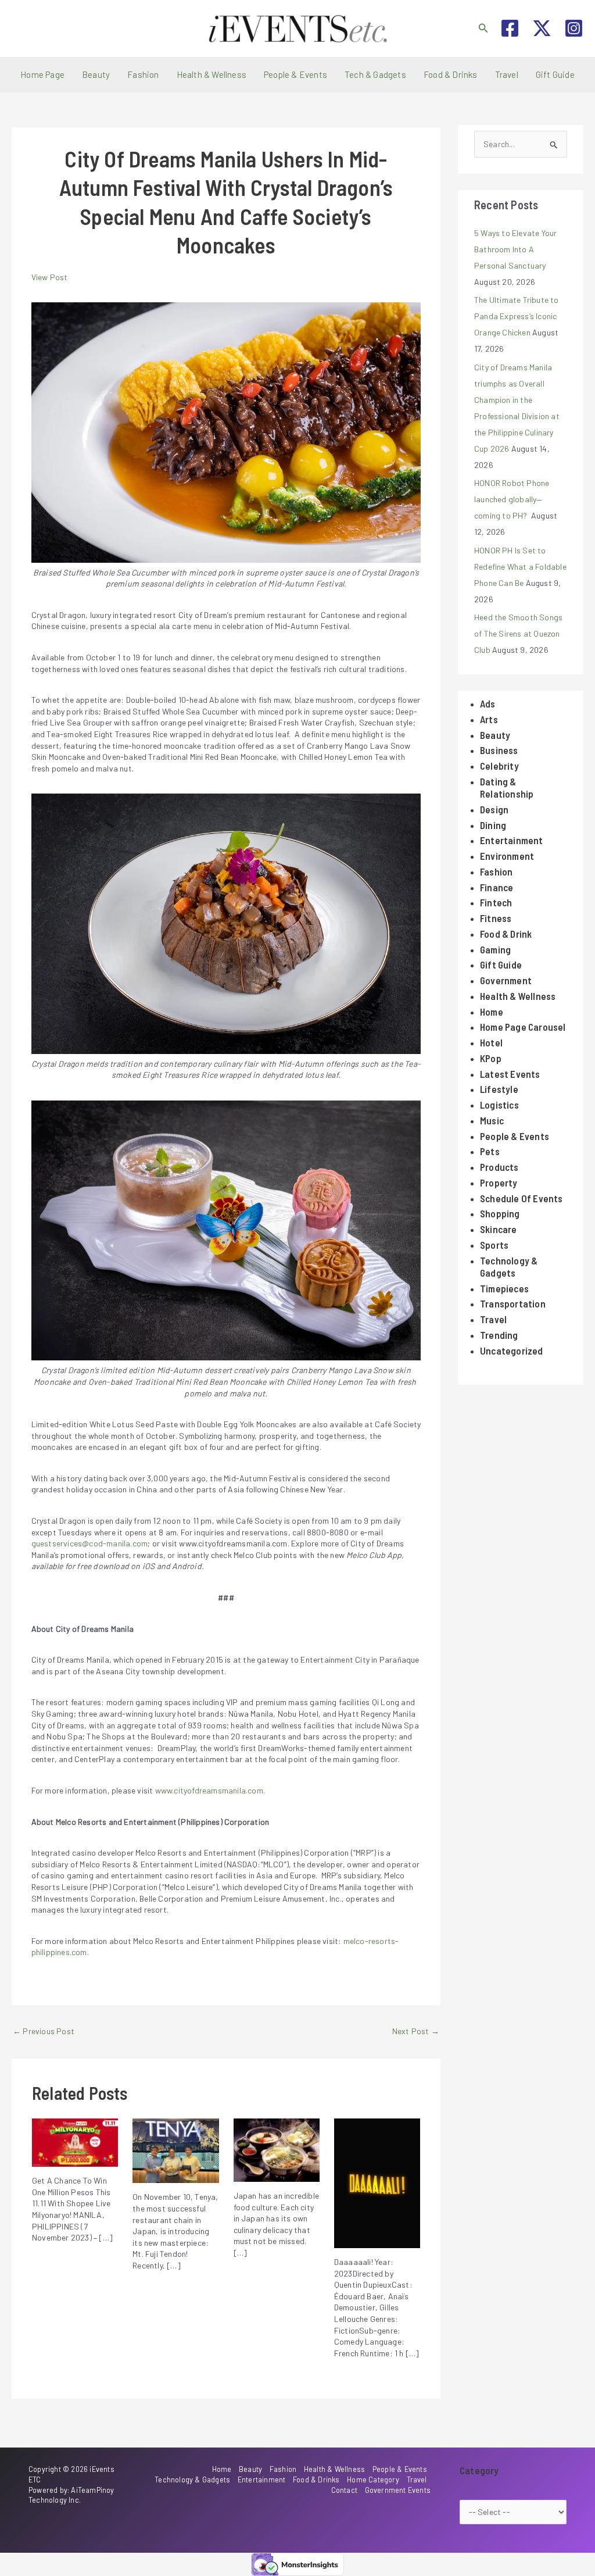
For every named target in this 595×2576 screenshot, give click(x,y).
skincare (499, 1229)
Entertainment (512, 840)
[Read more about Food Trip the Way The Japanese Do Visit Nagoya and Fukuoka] (277, 2149)
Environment (507, 856)
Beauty (96, 74)
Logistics (499, 1105)
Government (506, 980)
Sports (494, 1245)
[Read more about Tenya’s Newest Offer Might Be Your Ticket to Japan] (175, 2150)
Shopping (500, 1213)
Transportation (513, 1303)
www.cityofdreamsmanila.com (209, 1790)
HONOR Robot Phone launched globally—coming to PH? (512, 499)
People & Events (295, 74)
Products (499, 1167)
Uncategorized (512, 1350)
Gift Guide (555, 74)
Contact (344, 2490)
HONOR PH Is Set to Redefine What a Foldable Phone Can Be (520, 567)
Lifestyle (499, 1089)
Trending (499, 1335)
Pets (490, 1151)
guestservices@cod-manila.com (90, 1543)
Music (492, 1120)
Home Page (42, 74)
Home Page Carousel (523, 1027)
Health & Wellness (212, 74)
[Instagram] (574, 28)
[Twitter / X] (542, 28)
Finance (497, 887)
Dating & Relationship (507, 787)
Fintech (496, 902)
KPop (491, 1058)
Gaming (495, 949)
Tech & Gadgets (375, 74)
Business (499, 750)
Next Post (416, 2031)
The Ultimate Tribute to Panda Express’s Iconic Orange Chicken (517, 316)
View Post (50, 277)
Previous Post (44, 2031)
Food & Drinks (451, 74)
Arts (489, 719)
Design (494, 809)
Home (492, 1012)
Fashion (143, 74)
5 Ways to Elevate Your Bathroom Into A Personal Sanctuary (515, 249)
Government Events (398, 2490)
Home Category (373, 2479)
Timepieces (504, 1288)
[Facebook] (510, 28)
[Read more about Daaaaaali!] (377, 2182)
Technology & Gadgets (509, 1266)
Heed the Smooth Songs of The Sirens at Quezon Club (518, 633)
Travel (507, 74)
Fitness (496, 918)
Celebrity (499, 766)
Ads (488, 703)
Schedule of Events (521, 1198)
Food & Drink (506, 934)
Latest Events (510, 1074)
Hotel (491, 1042)
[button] (483, 28)
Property (499, 1182)
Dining (493, 825)
